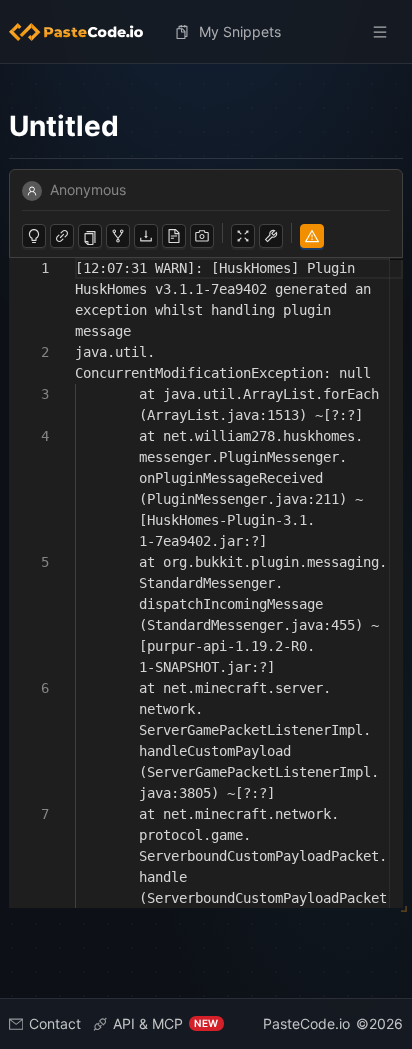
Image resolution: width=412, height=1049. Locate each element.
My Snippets (240, 31)
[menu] (206, 32)
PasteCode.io (306, 1023)
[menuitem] (84, 32)
